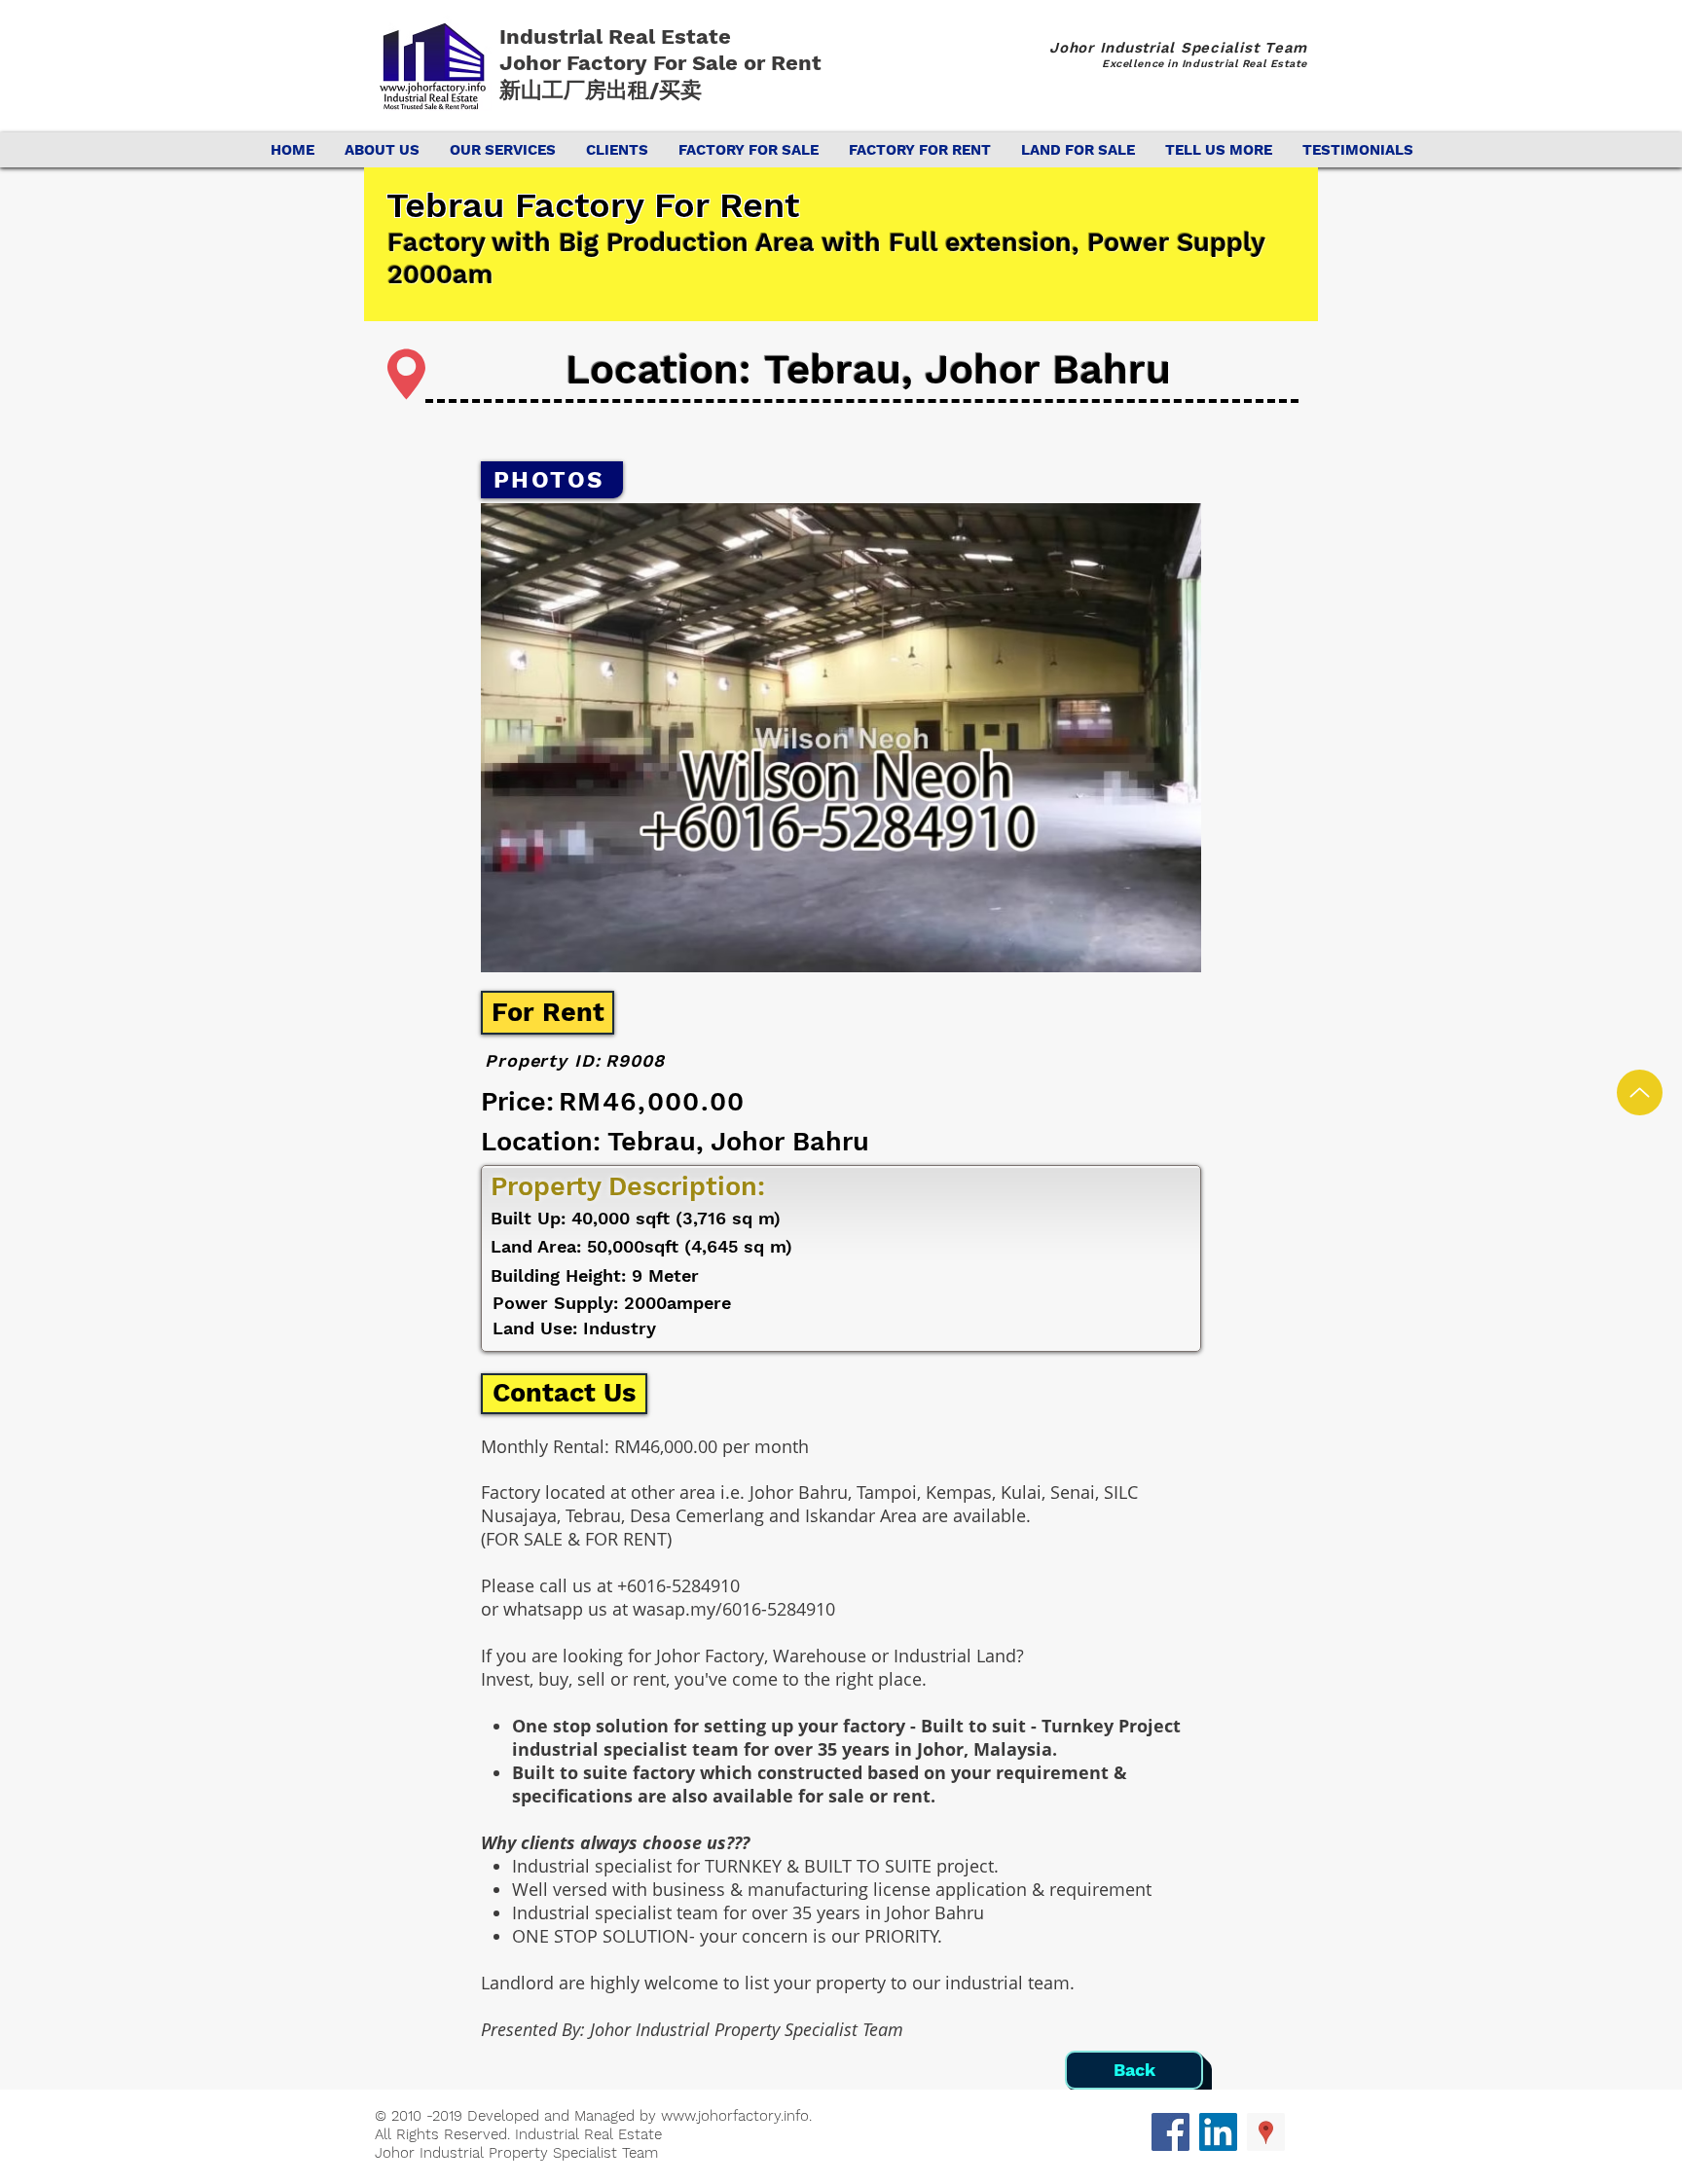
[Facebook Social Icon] (1170, 2132)
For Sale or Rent (740, 63)
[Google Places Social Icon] (1266, 2132)
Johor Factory (576, 63)
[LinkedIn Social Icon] (1218, 2132)
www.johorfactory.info (735, 2116)
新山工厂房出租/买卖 (601, 90)
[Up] (1640, 1092)
